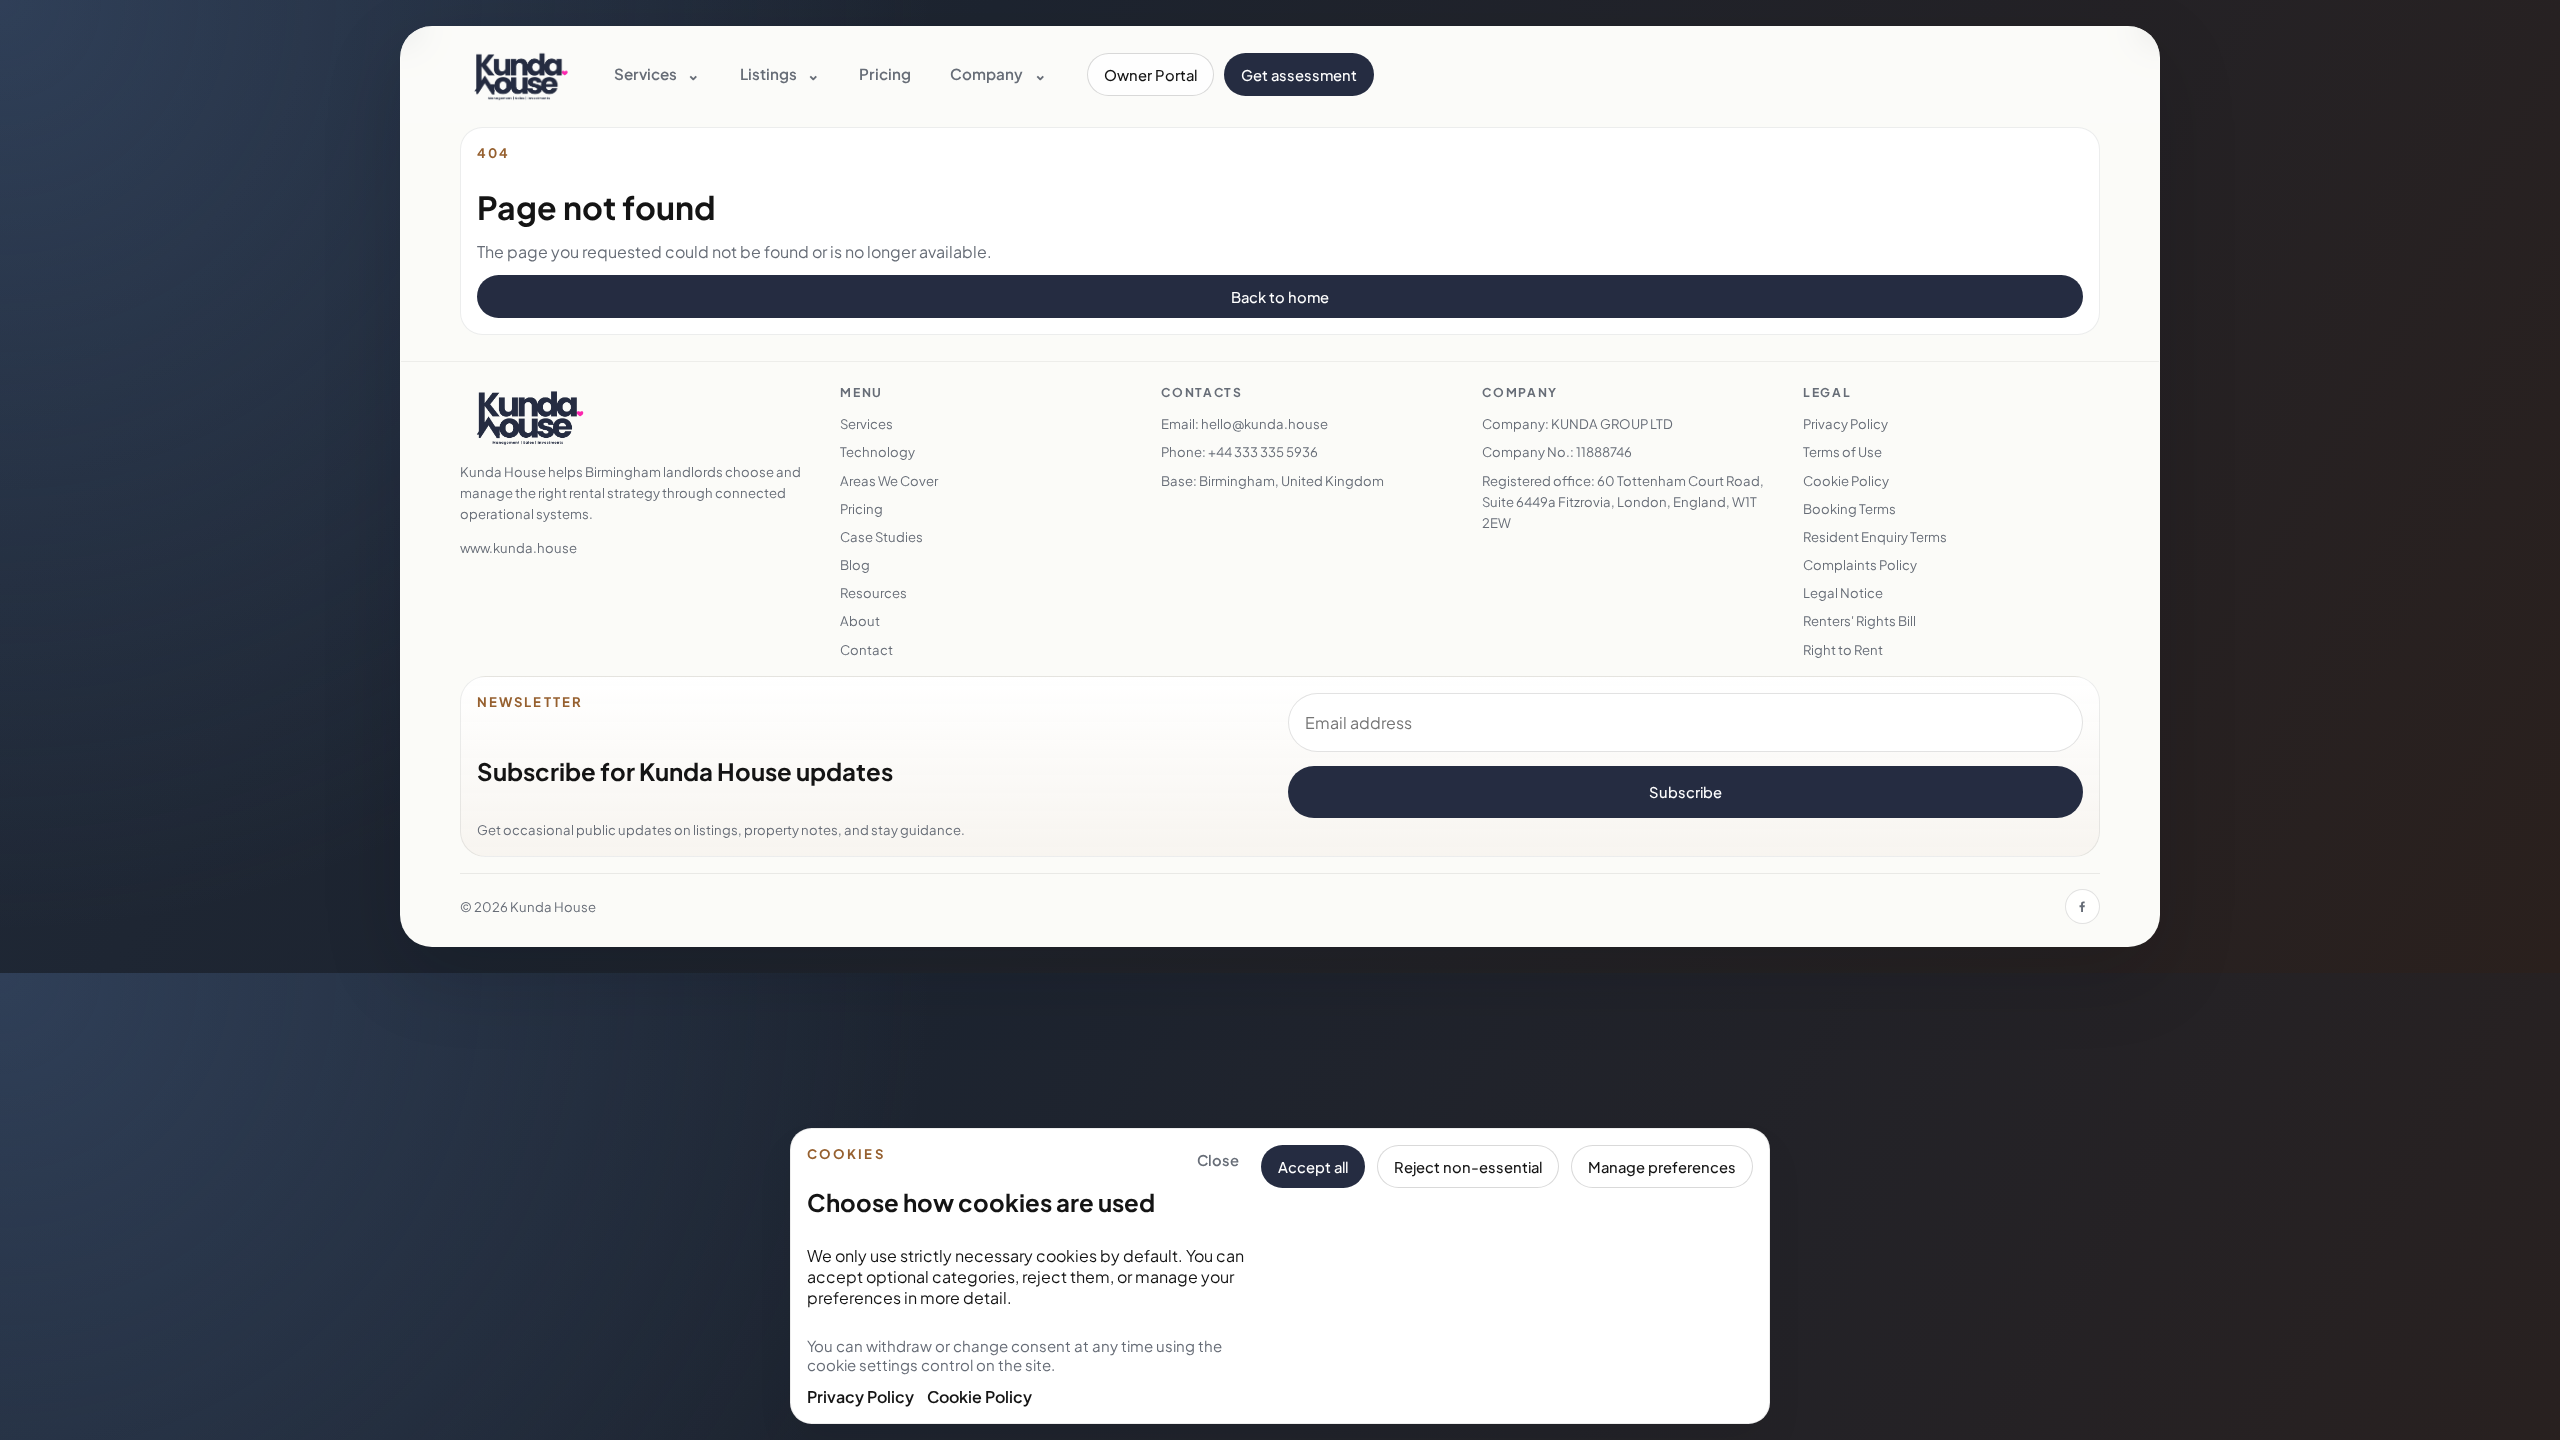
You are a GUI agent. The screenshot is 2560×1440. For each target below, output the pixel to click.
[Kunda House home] (521, 75)
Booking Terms (1849, 508)
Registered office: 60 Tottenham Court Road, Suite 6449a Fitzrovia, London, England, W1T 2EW (1623, 501)
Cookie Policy (979, 1396)
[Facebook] (2082, 906)
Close (1218, 1160)
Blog (855, 564)
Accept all (1313, 1167)
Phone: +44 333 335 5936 (1239, 451)
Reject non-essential (1468, 1167)
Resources (873, 592)
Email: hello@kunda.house (1244, 423)
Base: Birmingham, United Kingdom (1272, 480)
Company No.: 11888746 (1557, 451)
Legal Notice (1843, 592)
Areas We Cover (889, 480)
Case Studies (881, 536)
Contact (866, 649)
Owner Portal (1150, 75)
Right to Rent (1843, 649)
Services (866, 423)
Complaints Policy (1860, 564)
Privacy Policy (860, 1396)
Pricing (885, 73)
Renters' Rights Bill (1859, 620)
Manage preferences (1662, 1167)
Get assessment (1299, 75)
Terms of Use (1842, 451)
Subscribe (1685, 792)
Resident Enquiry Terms (1875, 536)
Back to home (1280, 297)
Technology (877, 451)
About (860, 620)
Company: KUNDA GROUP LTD (1577, 423)
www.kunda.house (518, 547)
